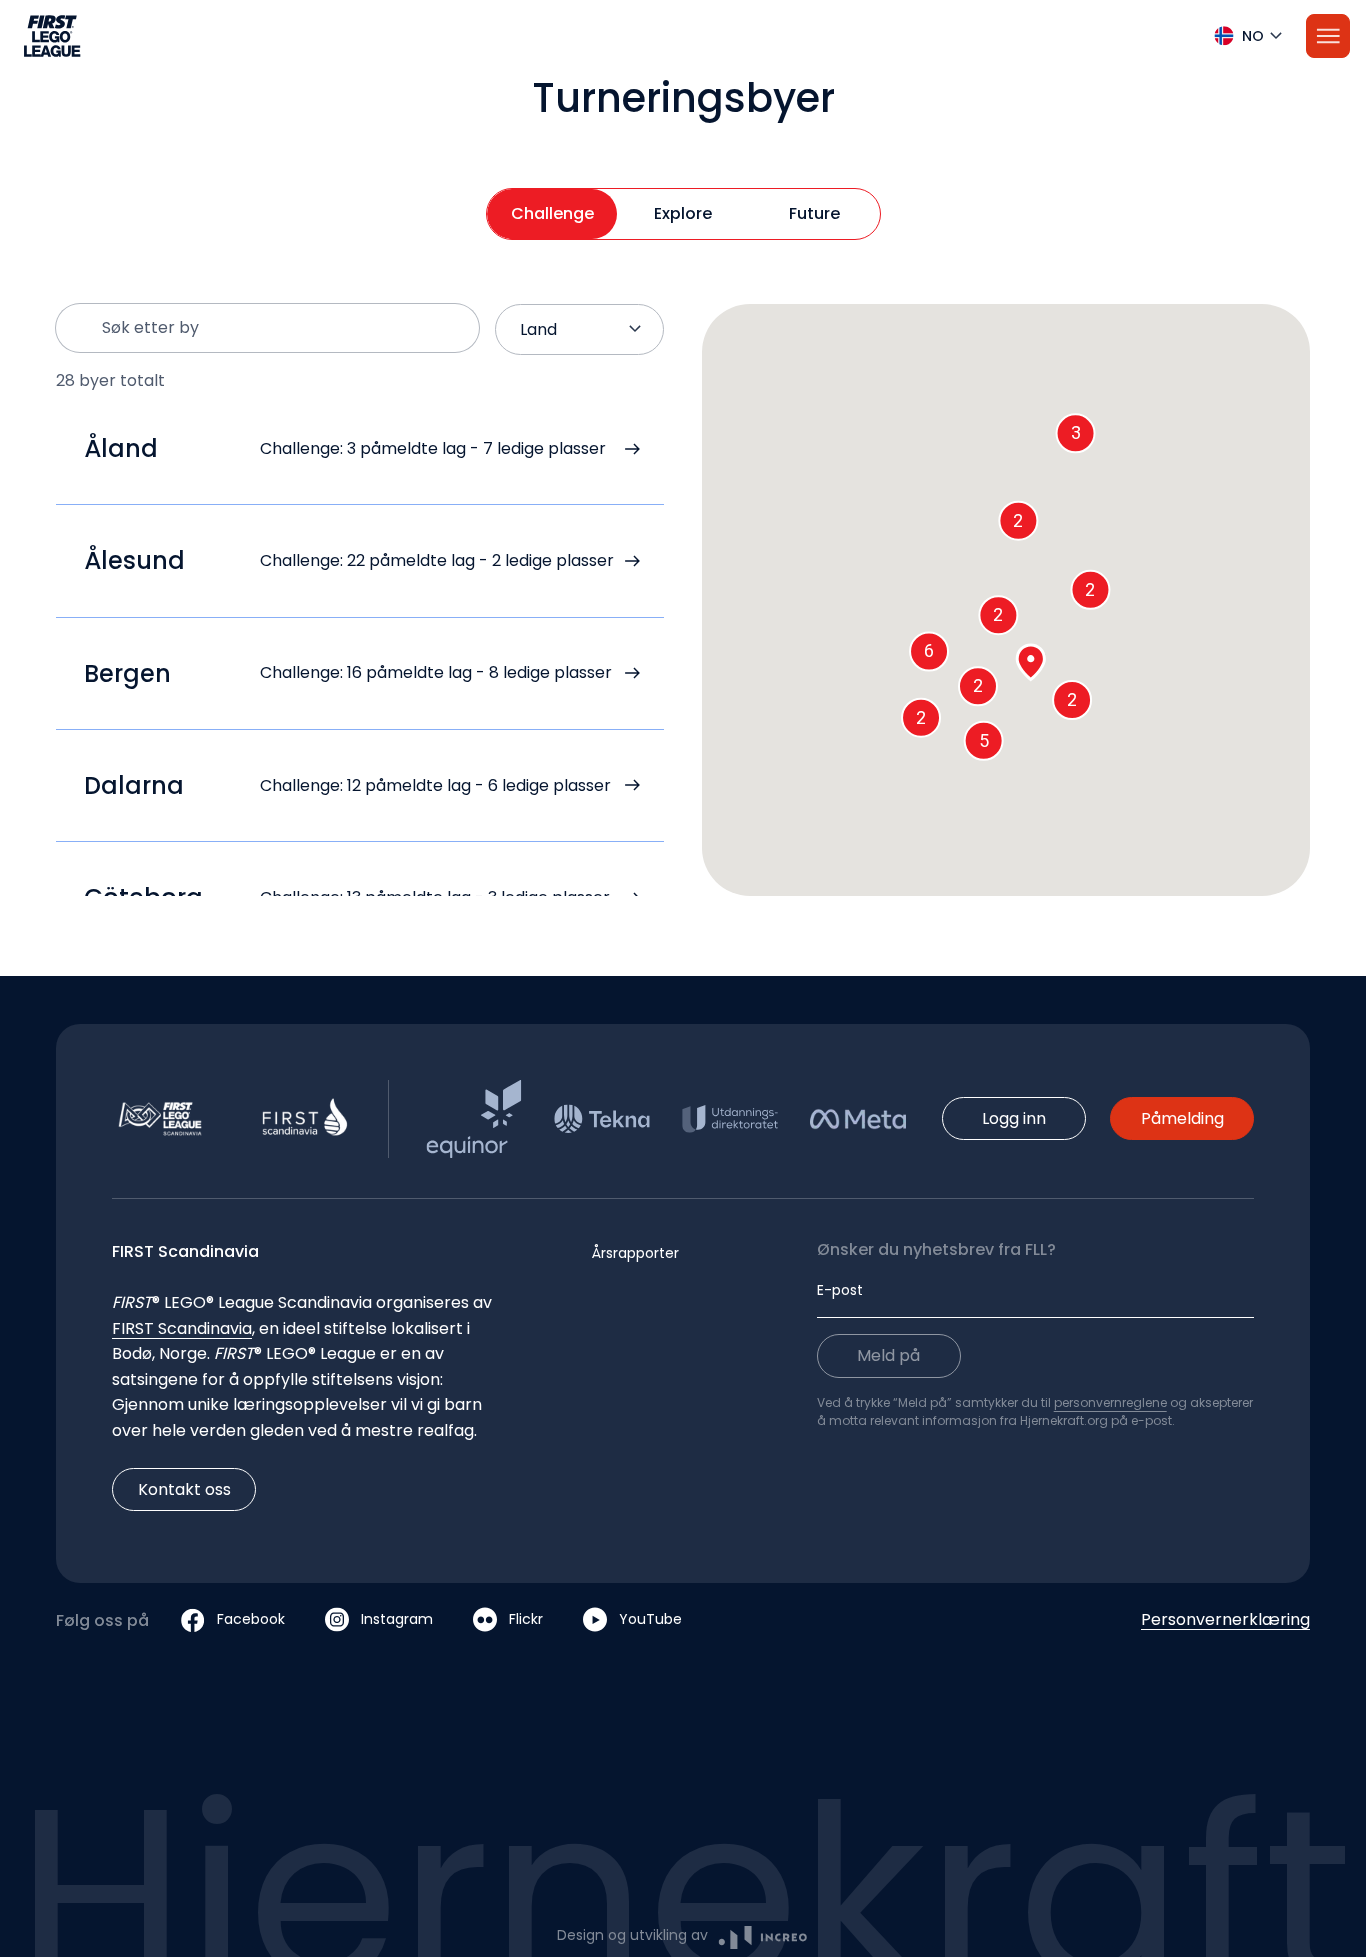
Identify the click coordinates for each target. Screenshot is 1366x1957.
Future (814, 213)
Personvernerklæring (1225, 1619)
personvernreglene (1110, 1402)
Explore (683, 213)
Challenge (552, 213)
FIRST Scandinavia (182, 1328)
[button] (683, 36)
